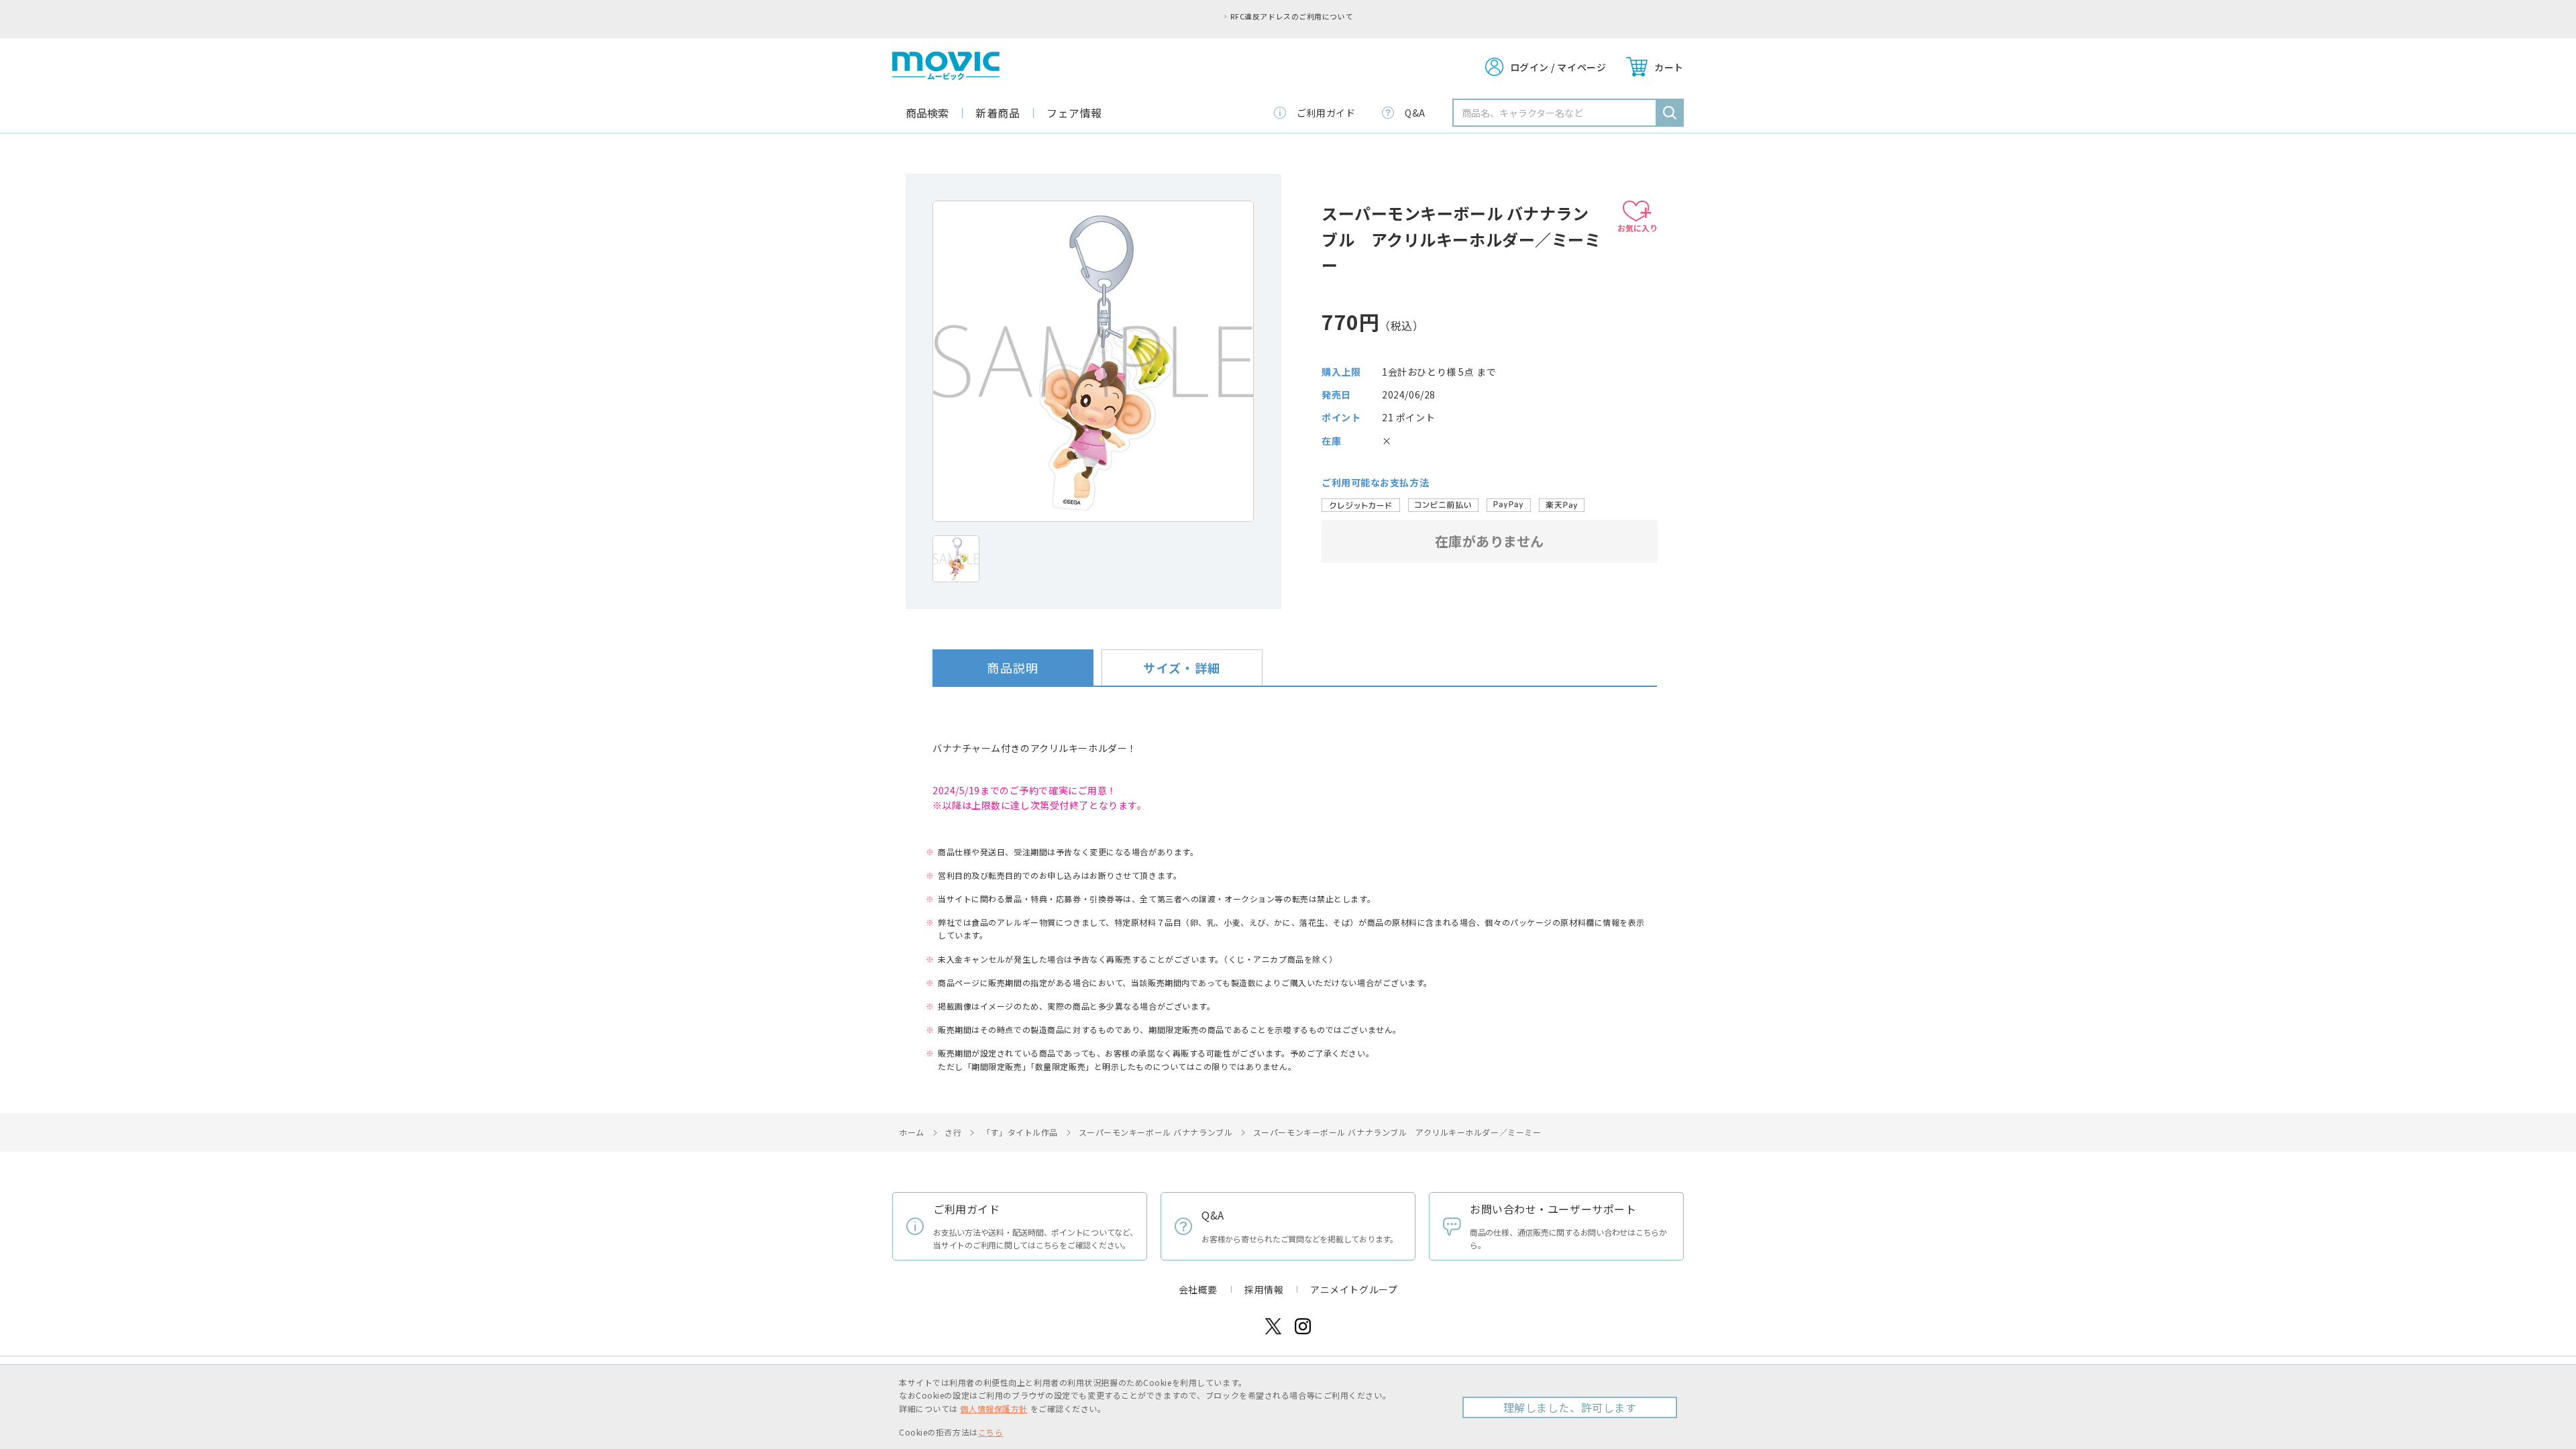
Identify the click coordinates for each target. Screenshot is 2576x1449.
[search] (1670, 113)
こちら (991, 1432)
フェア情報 (1074, 113)
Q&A (1415, 113)
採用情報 (1264, 1289)
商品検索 (927, 113)
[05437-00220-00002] (956, 559)
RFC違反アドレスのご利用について (1292, 16)
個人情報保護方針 (994, 1408)
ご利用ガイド (1326, 113)
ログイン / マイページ (1558, 67)
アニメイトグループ (1354, 1289)
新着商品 (998, 113)
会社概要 (1198, 1289)
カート (1669, 67)
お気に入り (1638, 228)
